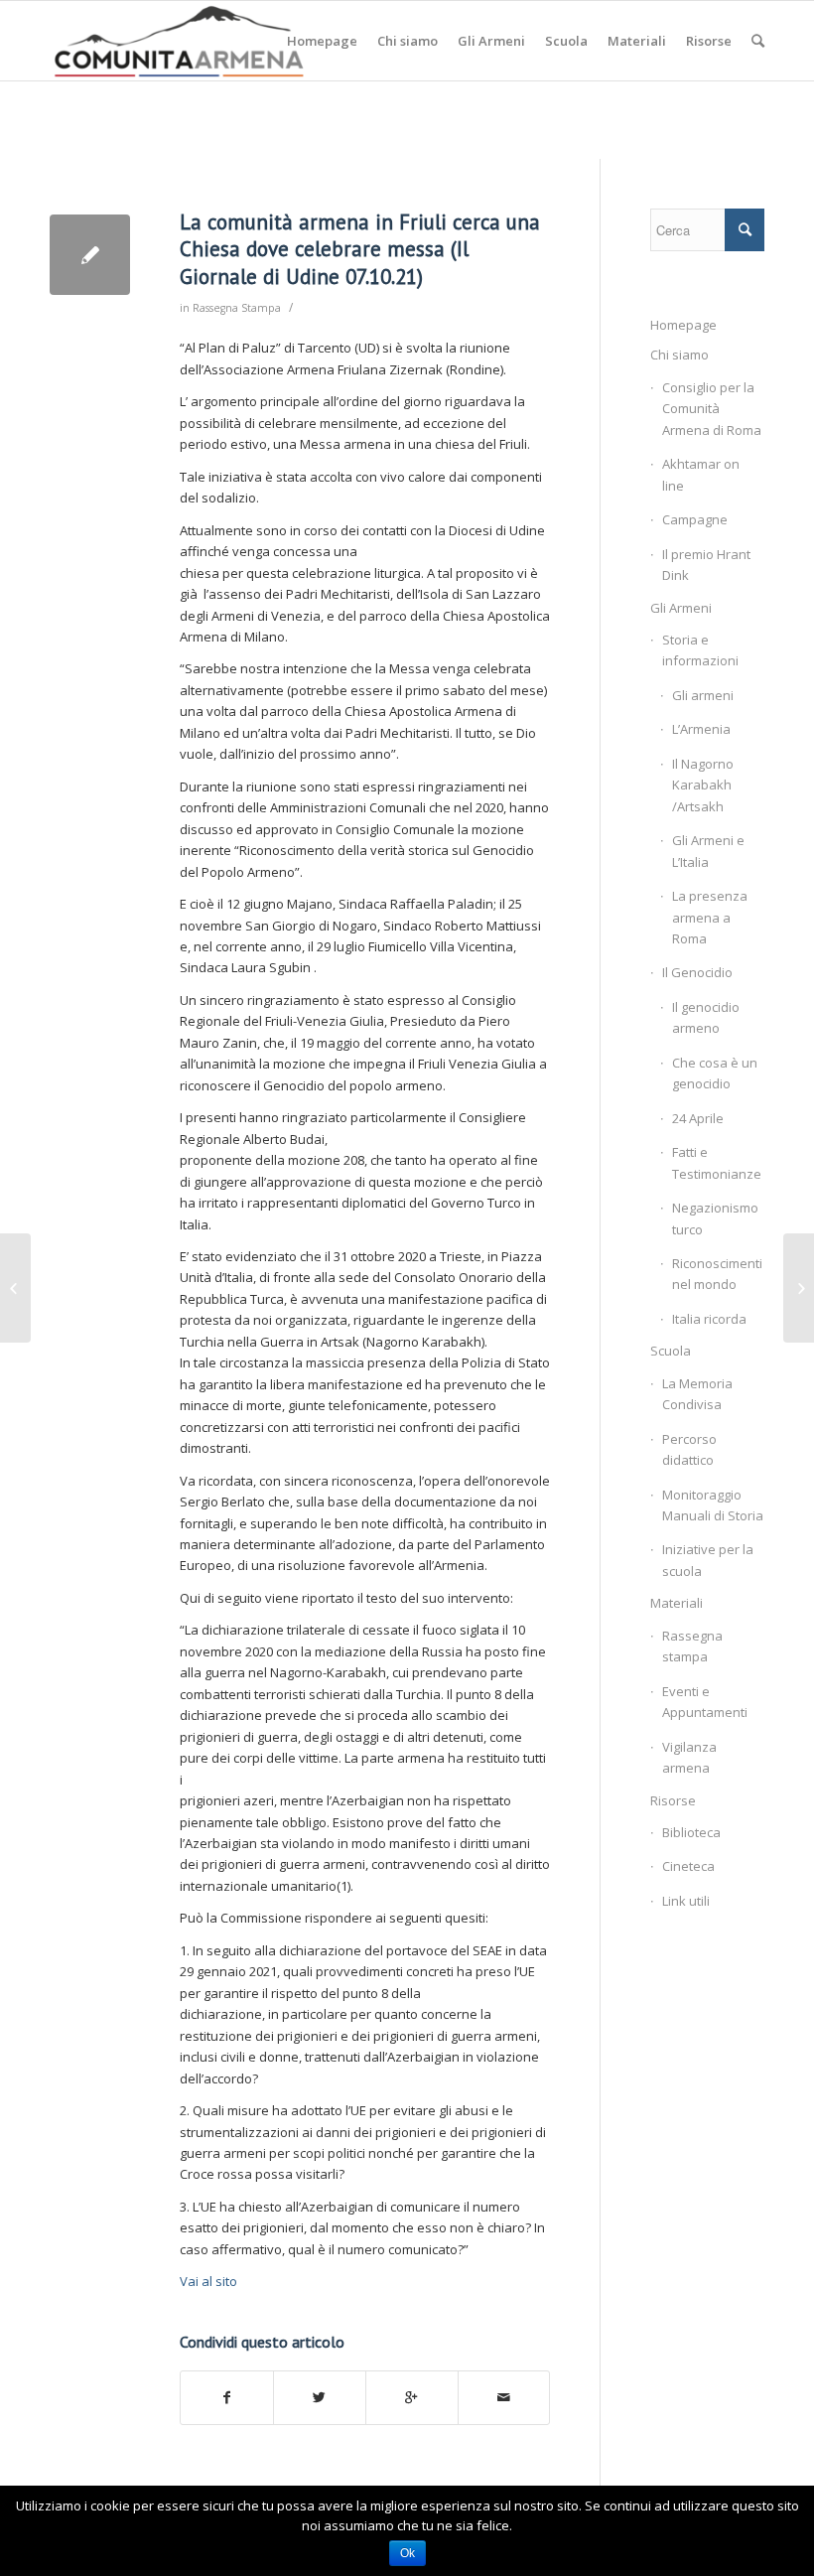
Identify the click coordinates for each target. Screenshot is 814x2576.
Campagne (695, 519)
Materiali (677, 1603)
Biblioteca (691, 1832)
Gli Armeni (681, 608)
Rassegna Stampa (237, 308)
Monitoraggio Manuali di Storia (713, 1505)
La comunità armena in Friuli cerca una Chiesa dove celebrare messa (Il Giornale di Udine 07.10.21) (360, 249)
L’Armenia (701, 729)
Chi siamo (679, 355)
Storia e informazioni (700, 650)
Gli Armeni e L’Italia (708, 851)
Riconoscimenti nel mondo (717, 1274)
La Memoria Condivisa (697, 1394)
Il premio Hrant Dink (706, 565)
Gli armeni (703, 695)
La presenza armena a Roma (710, 917)
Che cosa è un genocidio (715, 1073)
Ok (407, 2553)
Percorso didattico (689, 1449)
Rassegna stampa (692, 1646)
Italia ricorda (709, 1319)
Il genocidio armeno (706, 1017)
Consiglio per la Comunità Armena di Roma (712, 409)
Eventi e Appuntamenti (705, 1702)
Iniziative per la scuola (708, 1560)
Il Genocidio (697, 972)
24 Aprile (698, 1118)
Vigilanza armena (689, 1757)
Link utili (686, 1901)
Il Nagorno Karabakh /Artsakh (703, 785)
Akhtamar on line (701, 474)
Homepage (683, 325)
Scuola (671, 1351)
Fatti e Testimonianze (717, 1162)
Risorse (673, 1800)
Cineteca (688, 1866)
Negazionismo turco (715, 1218)
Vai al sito (208, 2281)
